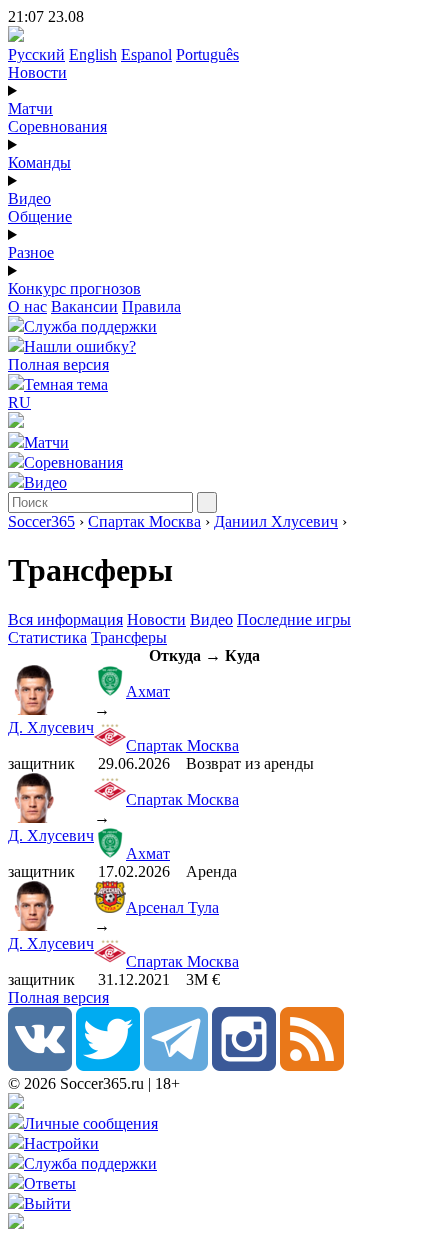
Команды (39, 162)
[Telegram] (176, 1065)
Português (207, 54)
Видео (29, 198)
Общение (40, 216)
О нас (27, 306)
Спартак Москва (144, 521)
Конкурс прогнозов (74, 288)
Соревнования (57, 126)
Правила (151, 306)
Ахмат (148, 691)
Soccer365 (41, 521)
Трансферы (129, 637)
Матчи (30, 108)
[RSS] (312, 1065)
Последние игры (294, 619)
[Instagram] (244, 1065)
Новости (37, 72)
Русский (36, 54)
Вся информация (65, 619)
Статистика (47, 637)
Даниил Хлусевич (276, 521)
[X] (108, 1065)
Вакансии (84, 306)
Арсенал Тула (172, 907)
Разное (31, 252)
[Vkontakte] (40, 1065)
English (93, 54)
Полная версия (58, 364)
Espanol (146, 54)
